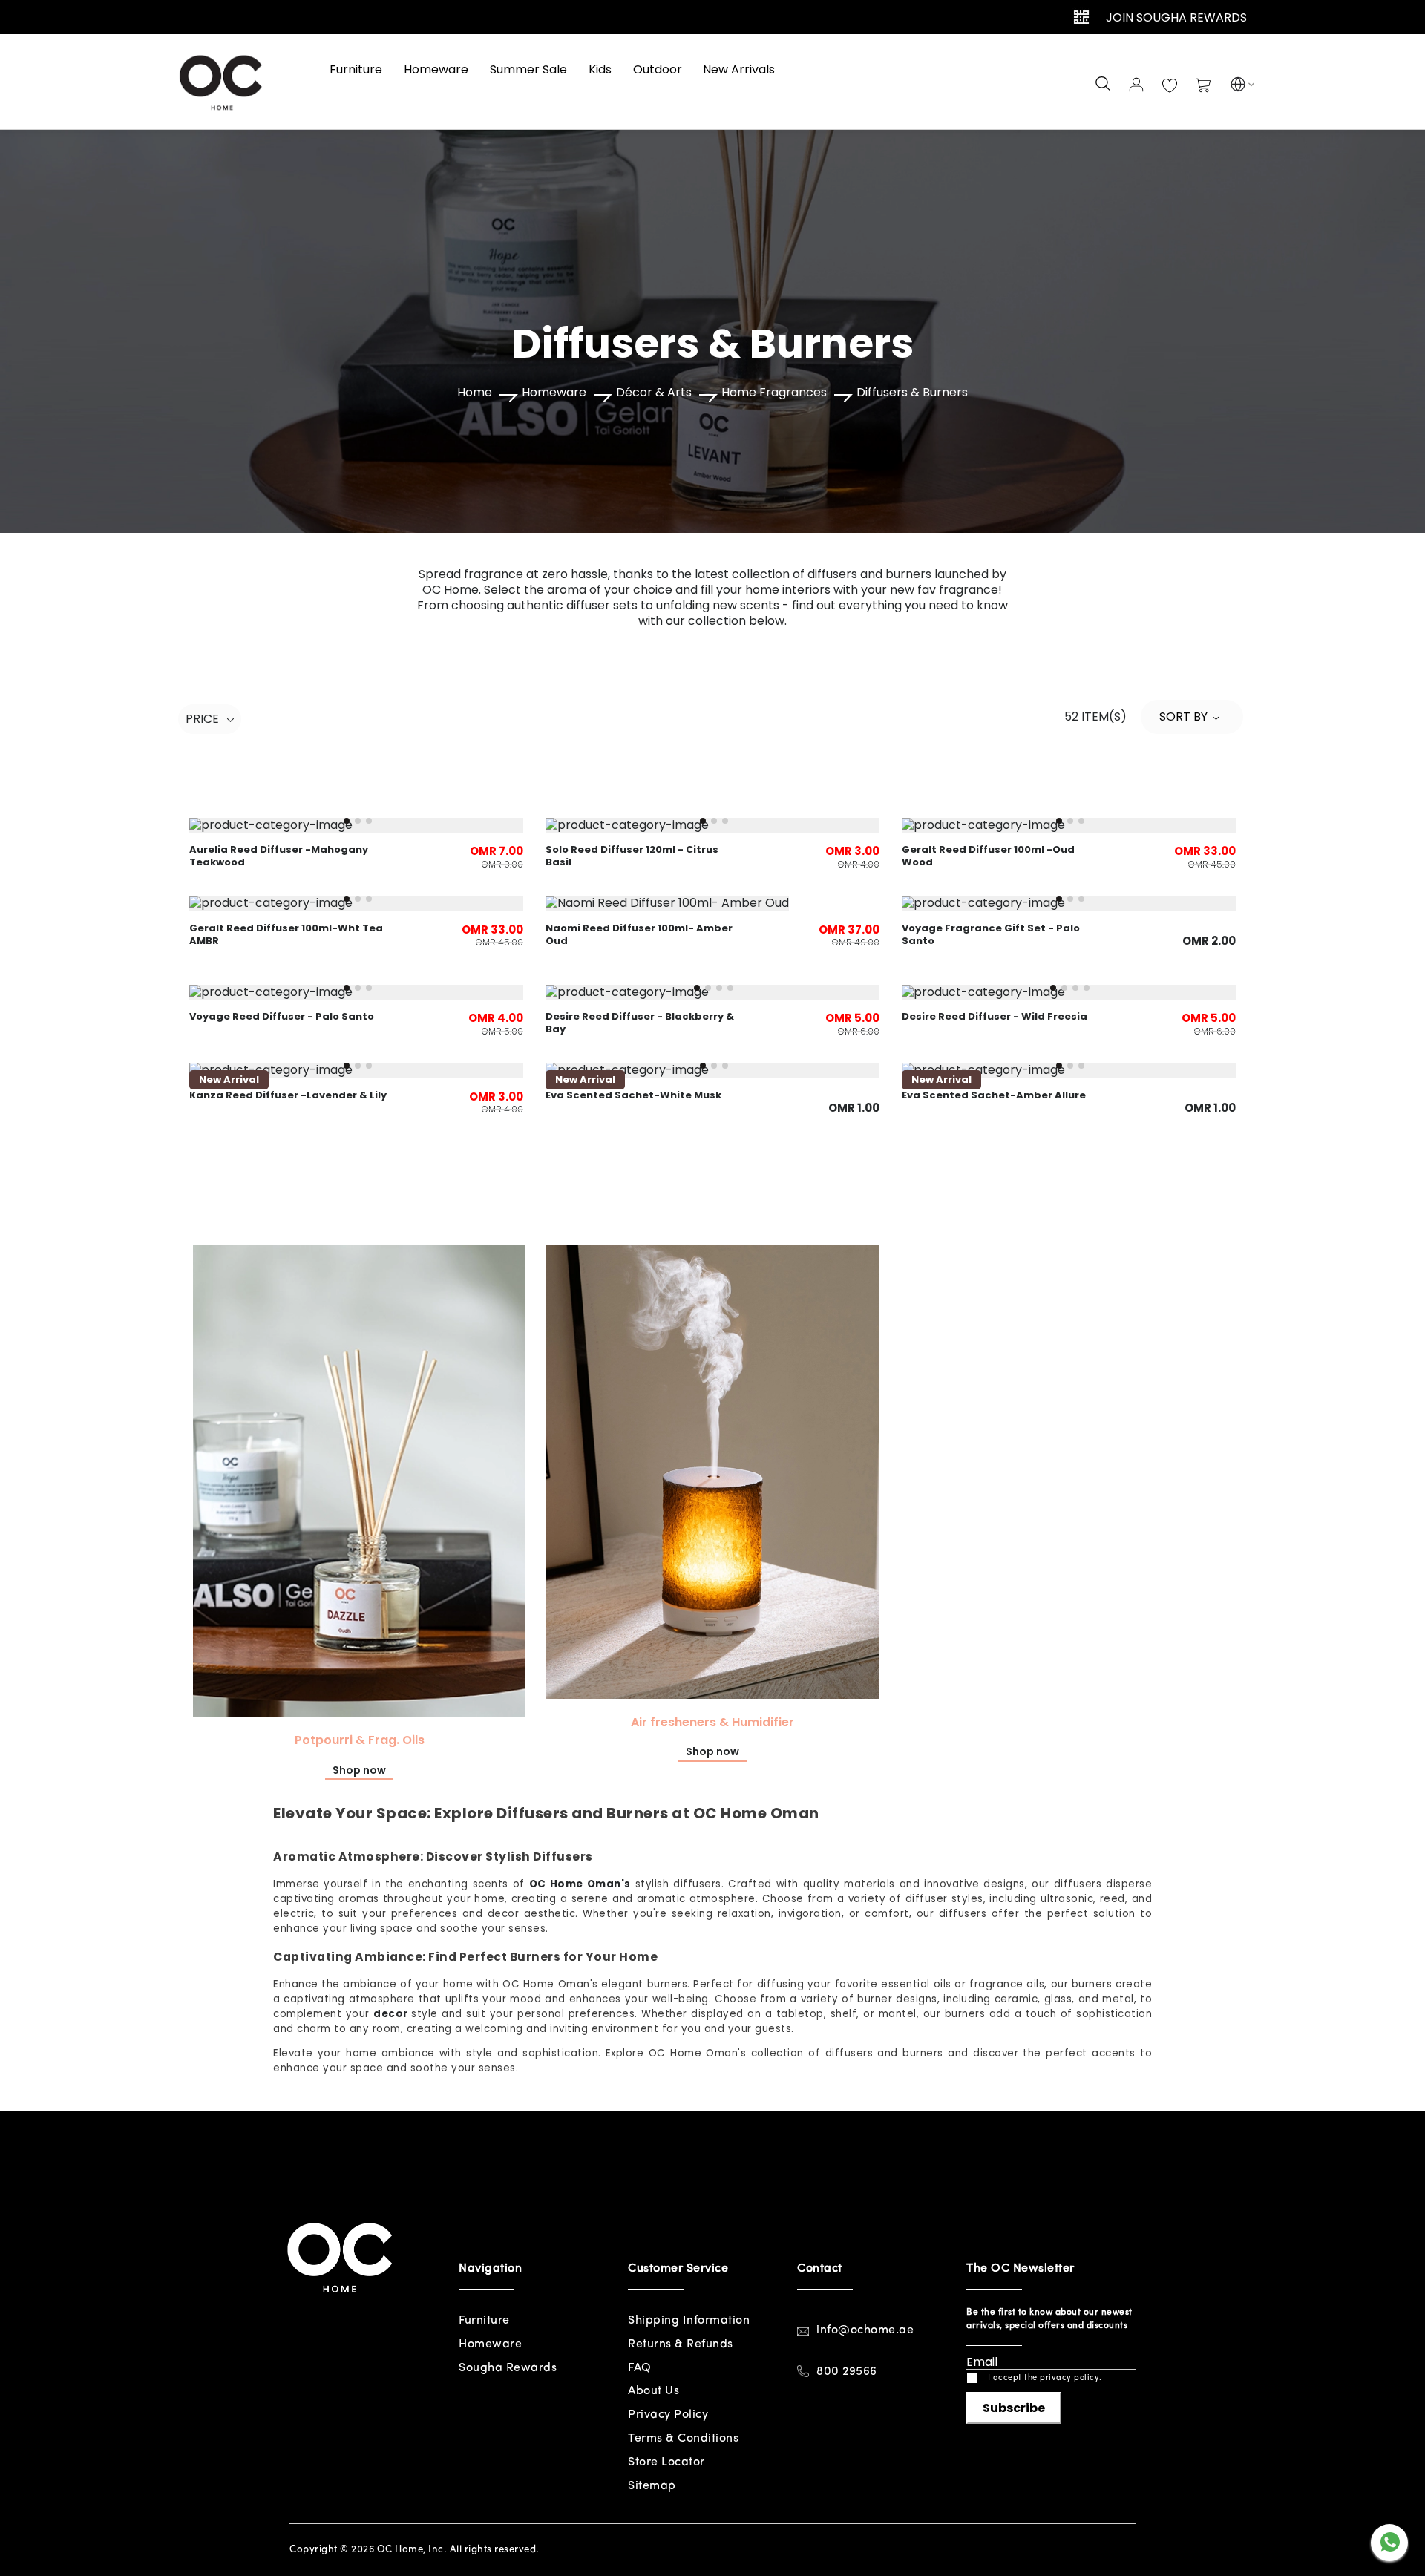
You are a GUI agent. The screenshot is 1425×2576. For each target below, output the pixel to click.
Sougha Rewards (508, 2368)
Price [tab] (202, 720)
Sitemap (652, 2486)
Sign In (1136, 85)
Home (475, 393)
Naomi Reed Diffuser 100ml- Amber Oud (639, 934)
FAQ (640, 2368)
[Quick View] (712, 899)
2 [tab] (358, 821)
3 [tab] (369, 821)
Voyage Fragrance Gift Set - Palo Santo (991, 934)
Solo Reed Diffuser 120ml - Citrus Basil (632, 856)
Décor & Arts (654, 393)
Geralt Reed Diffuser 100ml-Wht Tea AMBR (286, 934)
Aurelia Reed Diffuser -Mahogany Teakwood (279, 856)
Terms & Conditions (683, 2439)
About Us (653, 2391)
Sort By (1183, 717)
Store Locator (666, 2462)
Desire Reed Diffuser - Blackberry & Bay (640, 1023)
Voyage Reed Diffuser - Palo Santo (282, 1016)
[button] (1238, 86)
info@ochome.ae (865, 2330)
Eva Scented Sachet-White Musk (633, 1095)
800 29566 (847, 2372)
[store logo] (223, 82)
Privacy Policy (668, 2415)
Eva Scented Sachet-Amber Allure (994, 1095)
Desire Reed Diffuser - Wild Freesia (995, 1016)
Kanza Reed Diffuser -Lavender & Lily (288, 1095)
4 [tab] (730, 988)
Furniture (484, 2321)
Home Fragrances (774, 393)
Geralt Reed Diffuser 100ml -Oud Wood (988, 856)
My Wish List (1170, 86)
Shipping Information (689, 2321)
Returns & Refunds (681, 2344)
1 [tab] (347, 821)
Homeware (554, 393)
